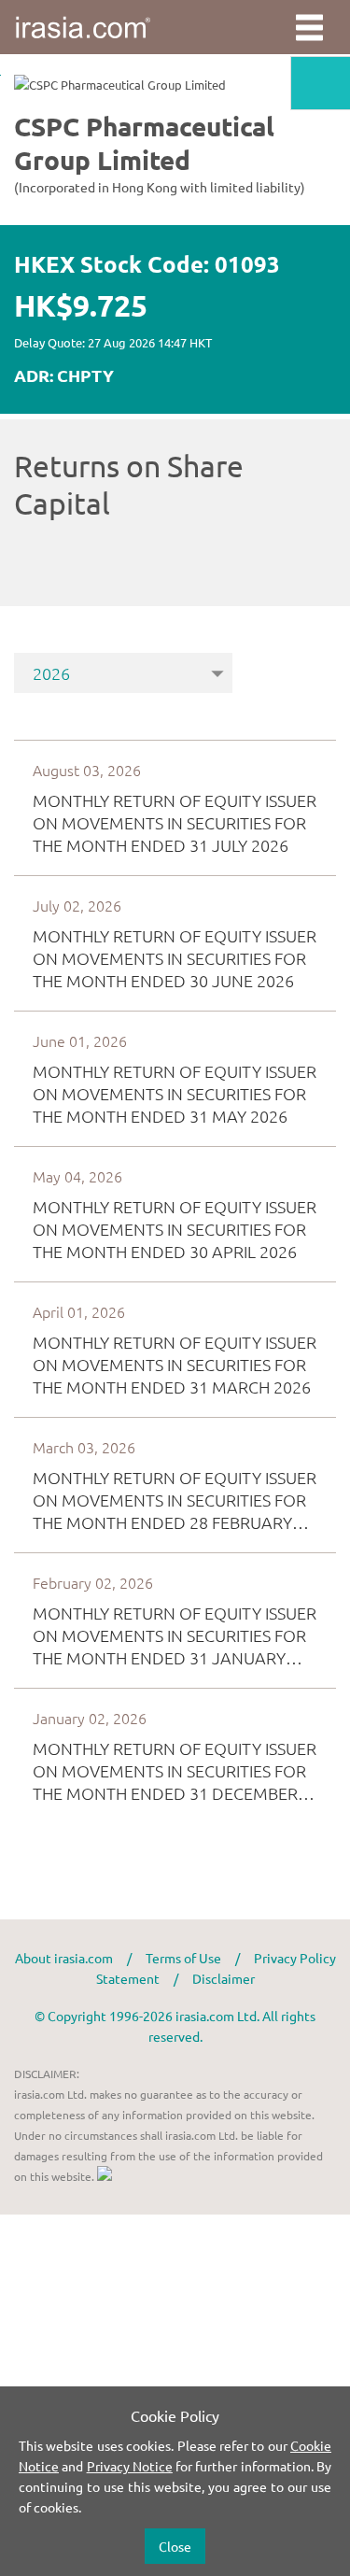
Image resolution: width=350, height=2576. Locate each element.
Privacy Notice (130, 2466)
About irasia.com (64, 1958)
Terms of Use (183, 1958)
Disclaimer (224, 1978)
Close (175, 2546)
